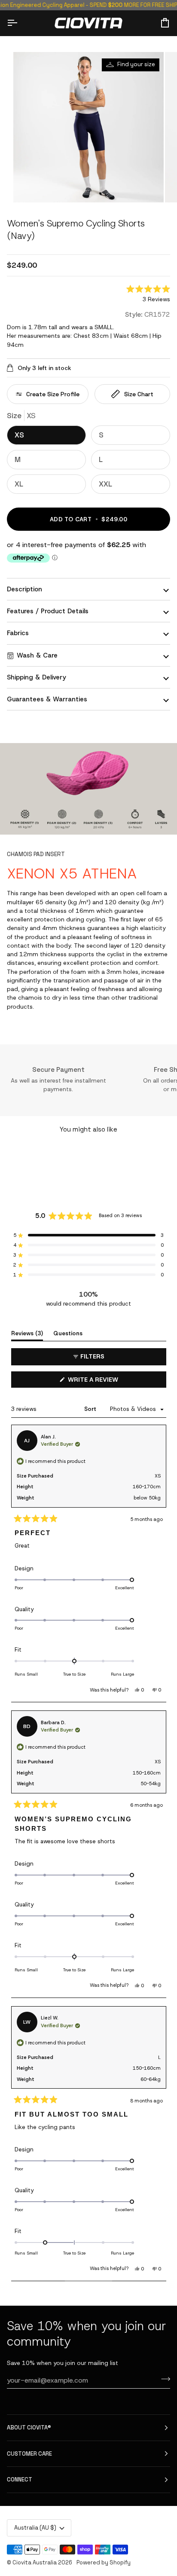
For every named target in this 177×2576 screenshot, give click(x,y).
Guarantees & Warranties (47, 699)
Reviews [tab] (27, 1333)
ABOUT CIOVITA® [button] (29, 2428)
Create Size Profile (53, 394)
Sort (91, 1409)
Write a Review (106, 1381)
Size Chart (139, 394)
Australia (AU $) (35, 2528)
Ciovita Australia (35, 2562)
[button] (148, 295)
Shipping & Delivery (37, 677)
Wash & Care (37, 655)
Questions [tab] (68, 1333)
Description (24, 589)
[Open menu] (20, 23)
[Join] (163, 2379)
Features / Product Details (48, 611)
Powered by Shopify (104, 2562)
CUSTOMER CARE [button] (29, 2454)
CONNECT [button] (20, 2480)
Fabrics (18, 633)
